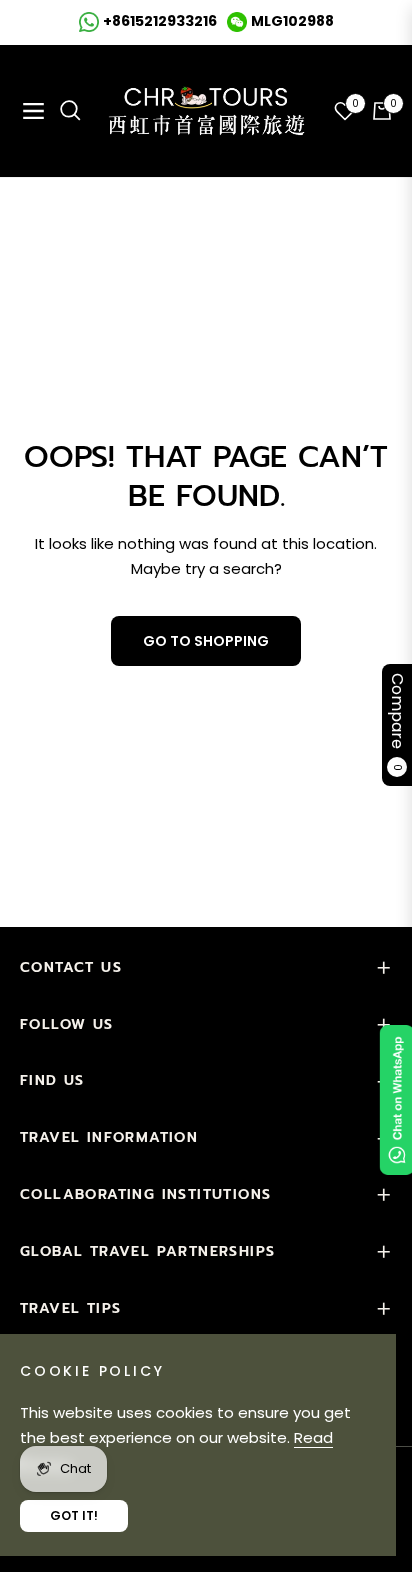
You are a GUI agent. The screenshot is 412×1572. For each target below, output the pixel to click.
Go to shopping (206, 641)
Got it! (74, 1515)
